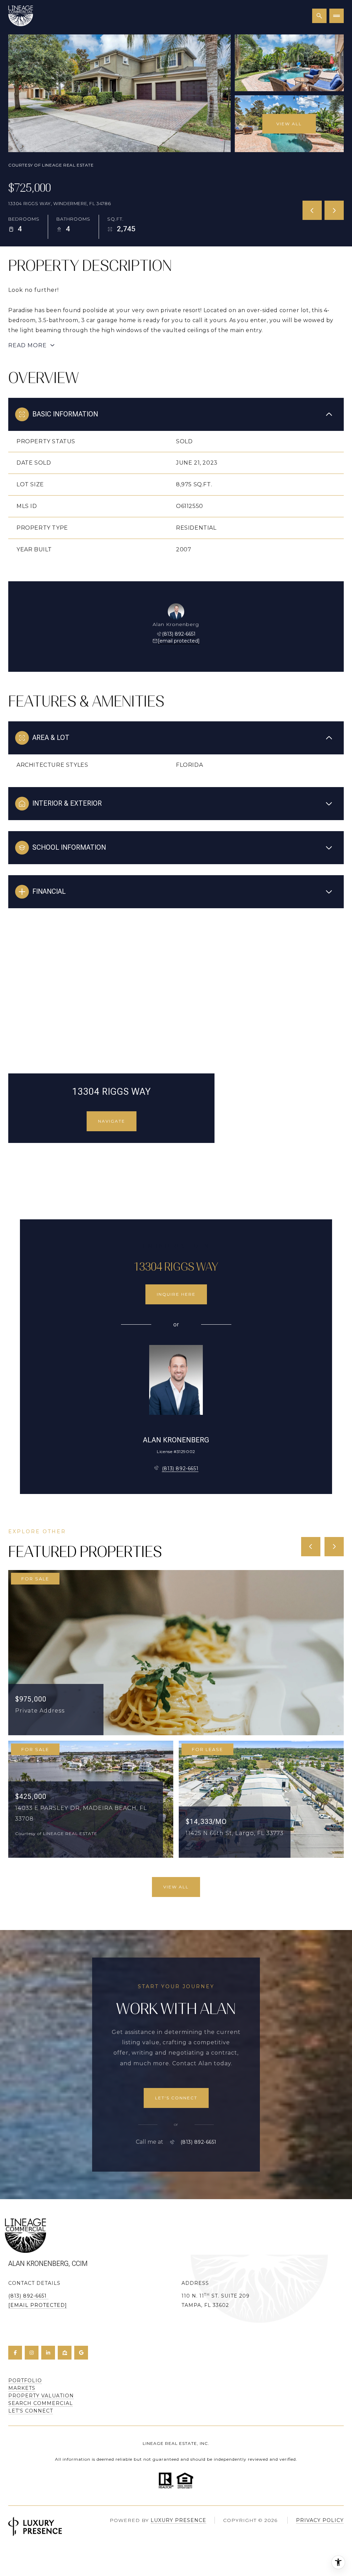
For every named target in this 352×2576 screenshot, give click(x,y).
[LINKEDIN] (48, 2353)
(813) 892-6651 (179, 634)
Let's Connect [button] (31, 2411)
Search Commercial (41, 2403)
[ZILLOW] (65, 2353)
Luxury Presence (178, 2520)
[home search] (319, 16)
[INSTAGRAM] (32, 2353)
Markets (22, 2388)
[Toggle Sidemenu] (337, 16)
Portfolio (25, 2381)
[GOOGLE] (81, 2353)
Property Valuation (41, 2396)
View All (289, 124)
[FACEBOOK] (15, 2353)
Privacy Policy (320, 2520)
